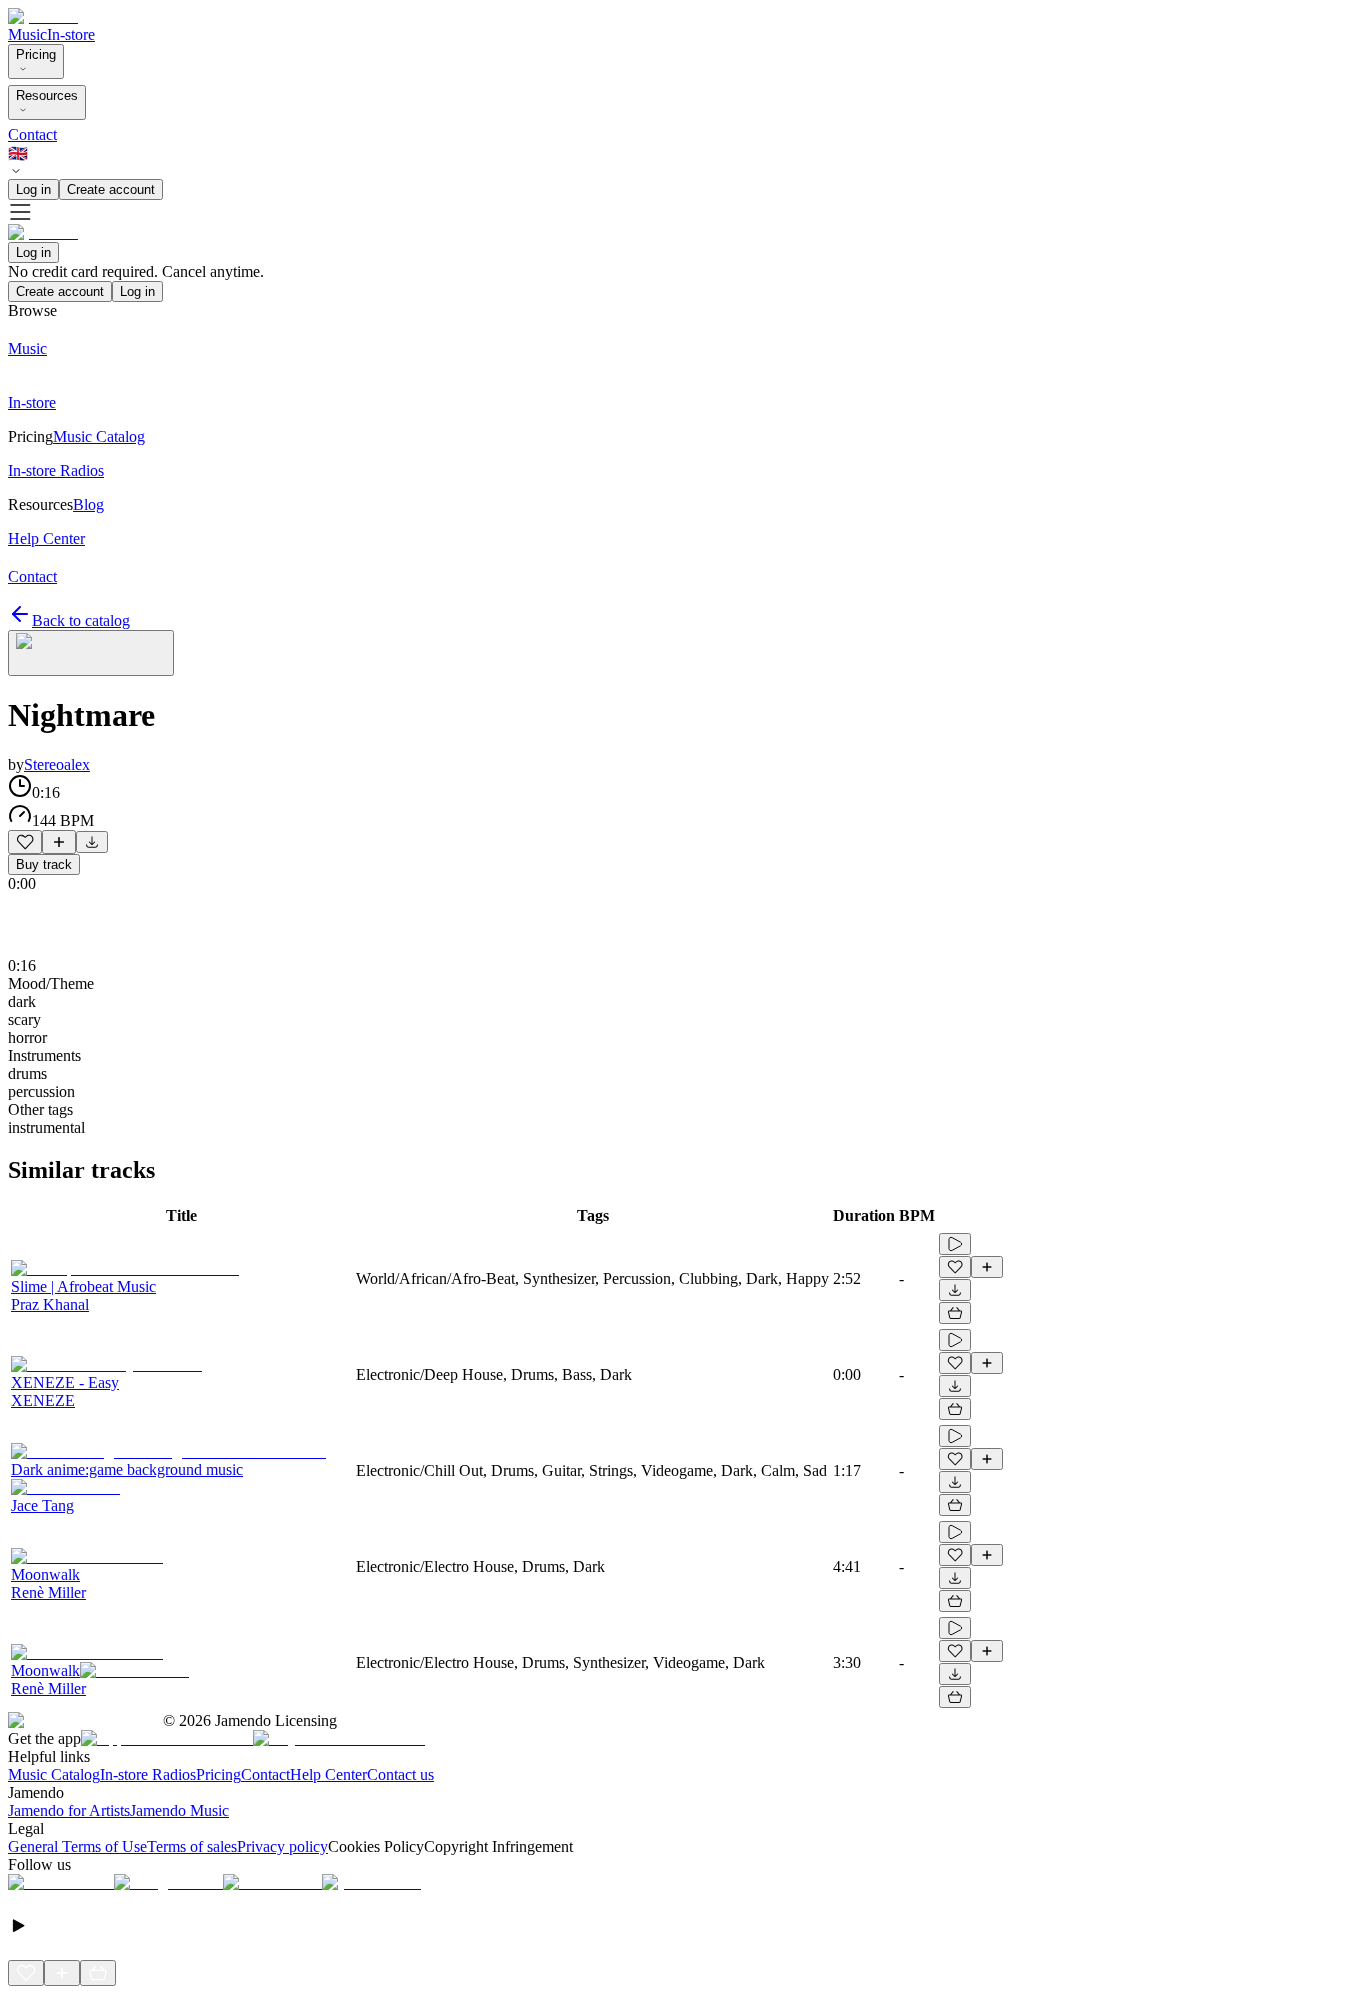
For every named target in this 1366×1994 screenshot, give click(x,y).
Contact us (400, 1774)
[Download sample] (92, 842)
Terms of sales (192, 1846)
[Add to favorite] (25, 842)
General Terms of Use (77, 1846)
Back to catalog (81, 620)
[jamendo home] (43, 16)
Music (27, 34)
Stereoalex (57, 764)
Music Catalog (54, 1774)
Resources (47, 95)
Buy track (44, 864)
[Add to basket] (955, 1313)
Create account (111, 189)
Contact (32, 134)
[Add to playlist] (59, 842)
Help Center (328, 1774)
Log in (33, 189)
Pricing (36, 54)
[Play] (91, 653)
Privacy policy (282, 1846)
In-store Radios (148, 1774)
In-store (71, 34)
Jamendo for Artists (69, 1810)
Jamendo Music (179, 1810)
